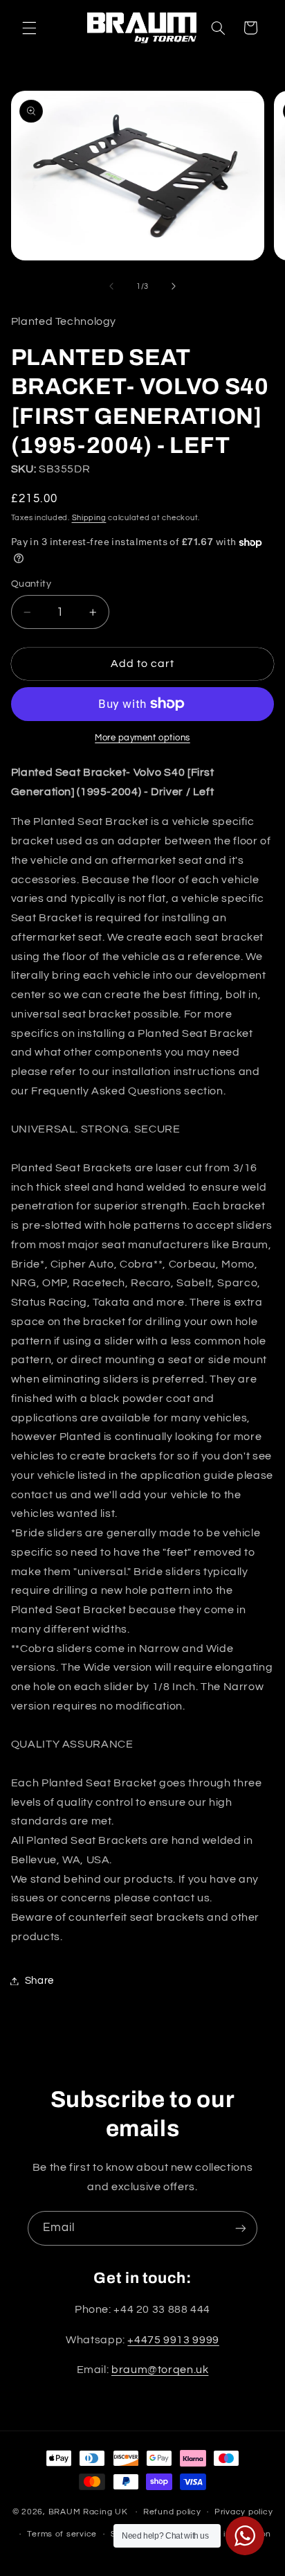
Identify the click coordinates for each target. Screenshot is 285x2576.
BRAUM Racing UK (88, 2512)
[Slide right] (174, 286)
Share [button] (39, 1981)
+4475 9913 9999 (173, 2340)
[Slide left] (111, 286)
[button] (29, 28)
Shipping (89, 518)
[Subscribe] (241, 2228)
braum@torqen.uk (160, 2370)
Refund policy (172, 2512)
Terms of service (62, 2534)
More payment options (142, 738)
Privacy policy (243, 2512)
